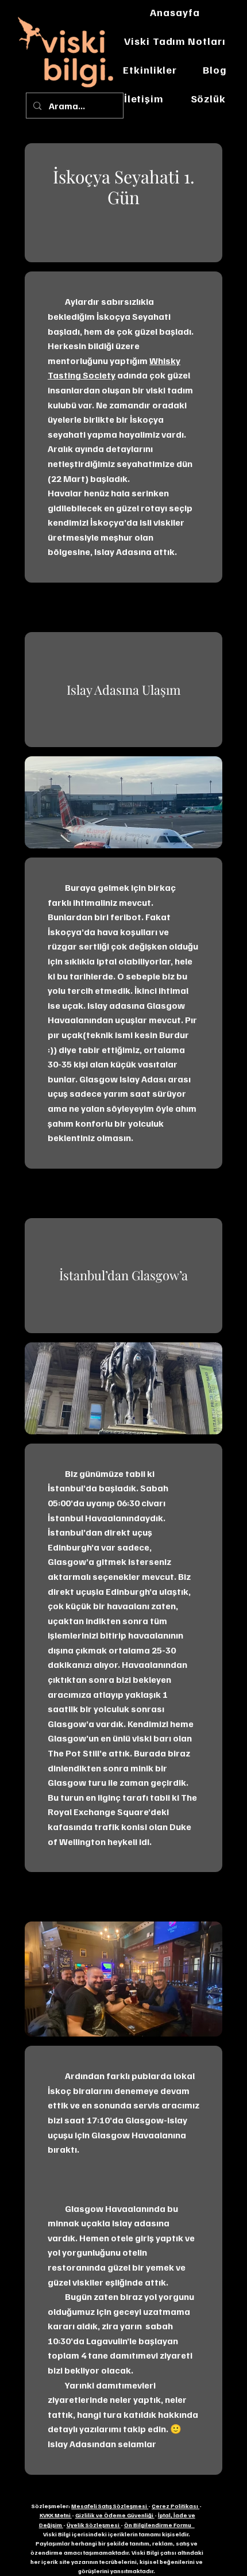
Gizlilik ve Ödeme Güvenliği (115, 2515)
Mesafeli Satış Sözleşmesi (110, 2506)
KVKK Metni (56, 2515)
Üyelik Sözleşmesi (94, 2525)
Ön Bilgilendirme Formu (159, 2525)
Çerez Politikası (175, 2506)
